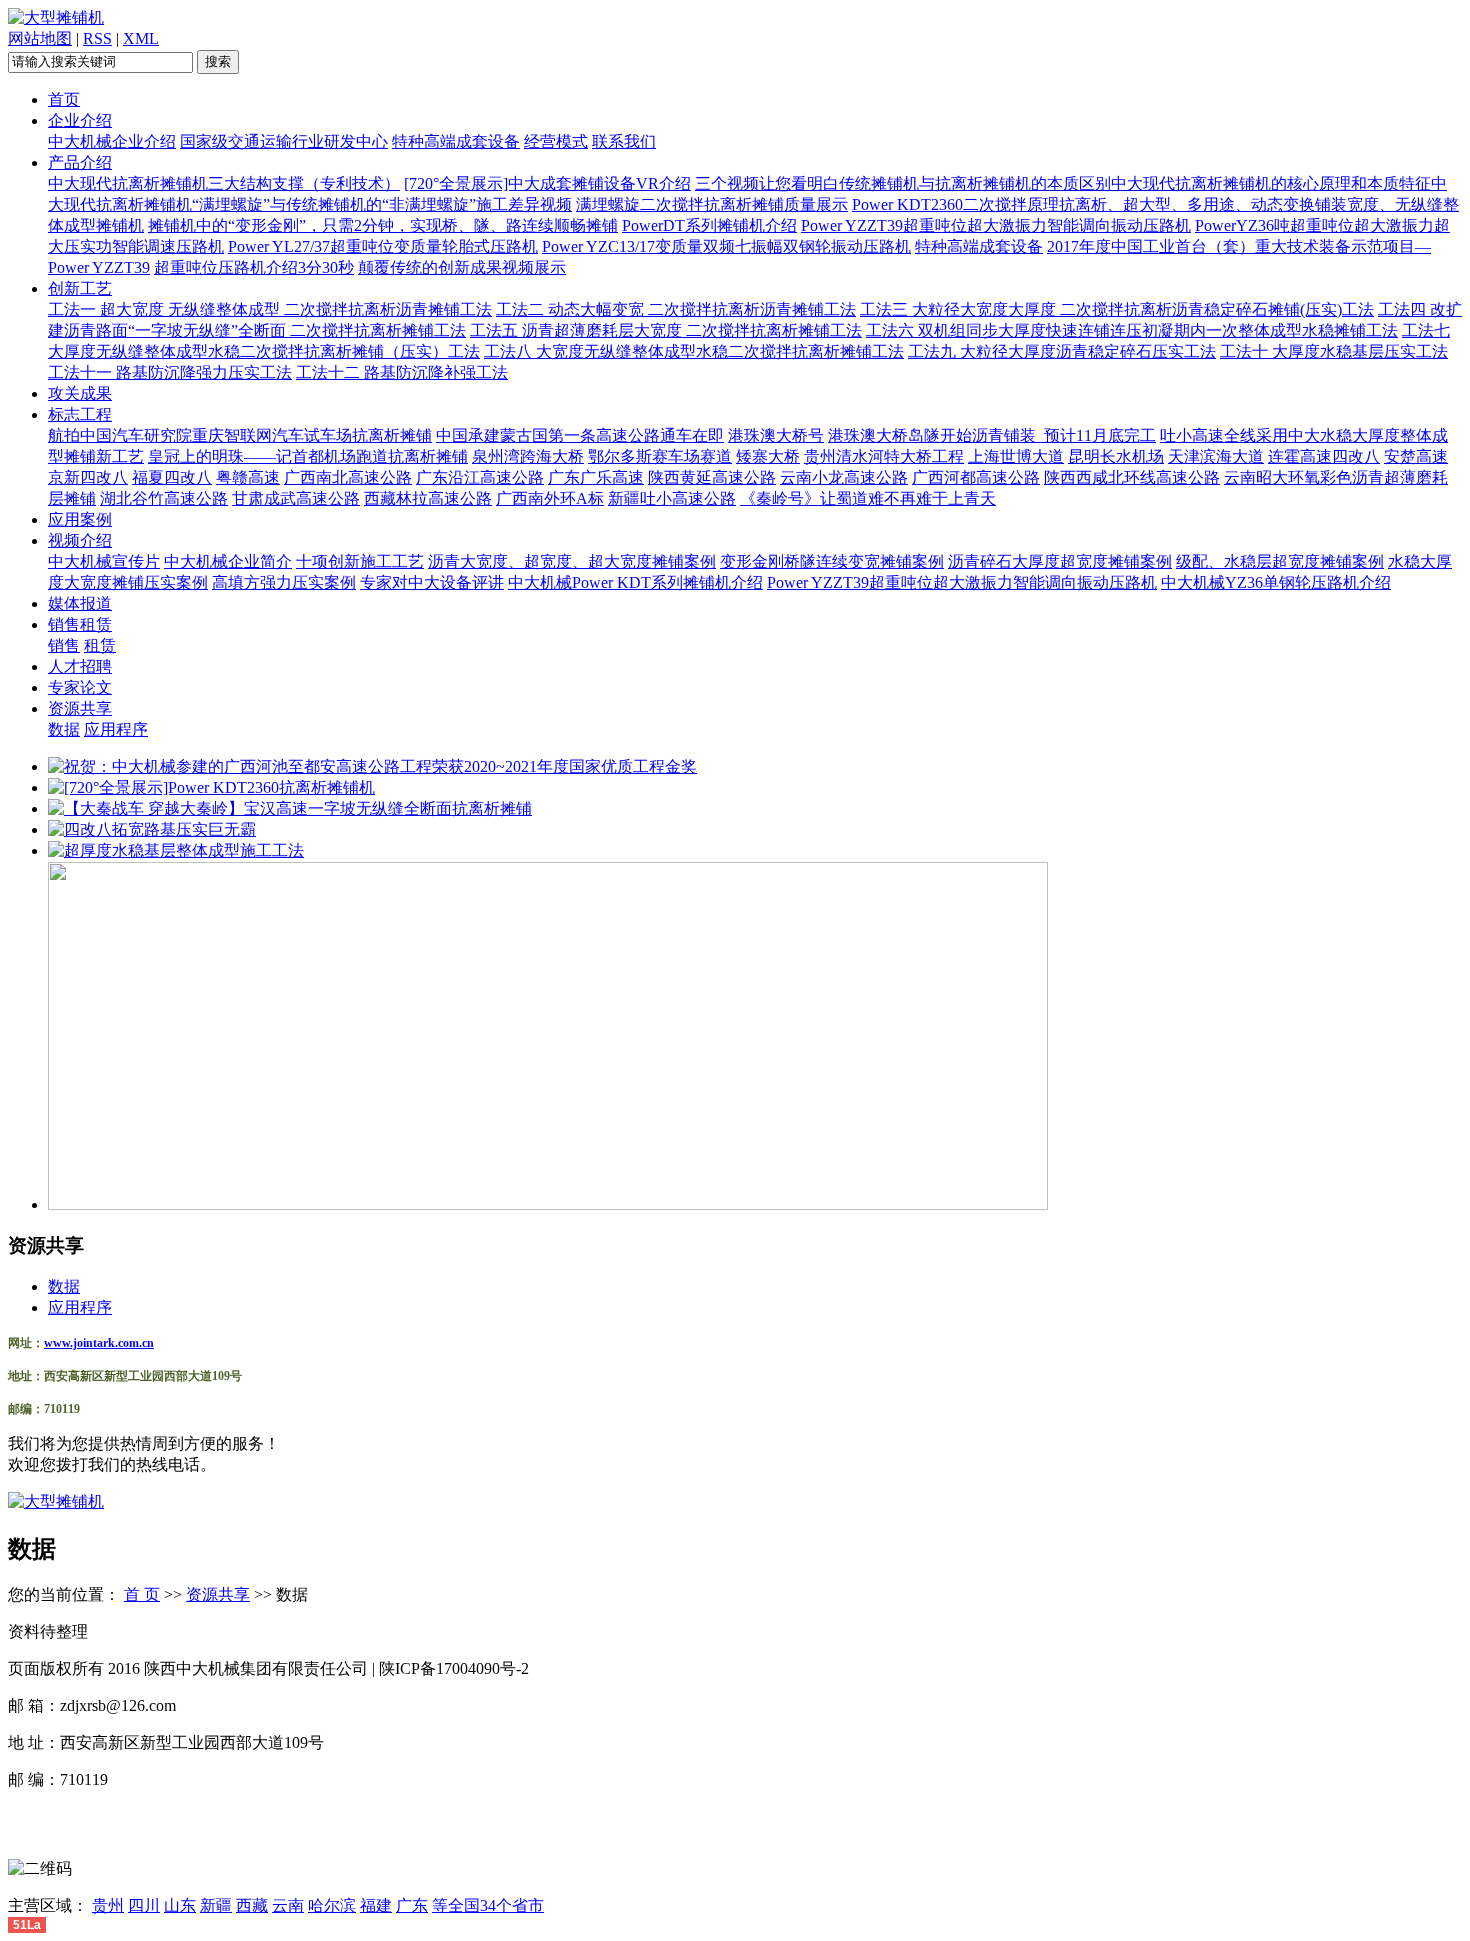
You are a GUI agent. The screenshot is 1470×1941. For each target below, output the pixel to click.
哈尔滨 (332, 1905)
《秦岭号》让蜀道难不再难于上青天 (868, 498)
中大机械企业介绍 (112, 141)
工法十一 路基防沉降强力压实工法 (170, 372)
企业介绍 (80, 120)
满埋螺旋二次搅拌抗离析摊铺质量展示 (712, 204)
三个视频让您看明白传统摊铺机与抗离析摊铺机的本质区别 (903, 183)
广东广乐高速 (596, 477)
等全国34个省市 (488, 1905)
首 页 (142, 1594)
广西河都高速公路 (976, 477)
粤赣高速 (248, 477)
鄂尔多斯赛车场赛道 (660, 456)
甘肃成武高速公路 (296, 498)
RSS (97, 38)
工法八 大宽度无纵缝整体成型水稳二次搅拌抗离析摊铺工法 (694, 351)
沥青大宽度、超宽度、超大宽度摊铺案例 (572, 561)
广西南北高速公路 (348, 477)
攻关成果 (80, 393)
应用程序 (116, 729)
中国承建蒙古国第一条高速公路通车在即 (580, 435)
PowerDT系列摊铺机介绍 (709, 225)
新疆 (216, 1905)
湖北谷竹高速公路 (164, 498)
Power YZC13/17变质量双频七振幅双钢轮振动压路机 (726, 246)
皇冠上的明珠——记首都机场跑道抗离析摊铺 (308, 456)
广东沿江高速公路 (480, 477)
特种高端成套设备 (456, 141)
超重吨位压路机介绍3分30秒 (254, 267)
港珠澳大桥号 (776, 435)
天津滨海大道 (1216, 456)
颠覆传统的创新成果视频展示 (462, 267)
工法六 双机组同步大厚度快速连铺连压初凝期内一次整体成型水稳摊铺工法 (1132, 330)
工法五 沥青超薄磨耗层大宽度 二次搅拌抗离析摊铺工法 (666, 330)
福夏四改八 (172, 477)
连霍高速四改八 (1324, 456)
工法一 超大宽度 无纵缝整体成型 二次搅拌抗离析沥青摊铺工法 (270, 309)
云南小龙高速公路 (844, 477)
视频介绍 (80, 540)
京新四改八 (88, 477)
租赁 (100, 645)
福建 (376, 1905)
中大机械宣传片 (104, 561)
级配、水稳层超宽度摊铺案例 (1280, 561)
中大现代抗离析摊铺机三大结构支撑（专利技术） (224, 183)
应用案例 (80, 519)
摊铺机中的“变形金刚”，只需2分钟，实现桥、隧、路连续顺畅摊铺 (383, 225)
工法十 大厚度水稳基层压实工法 (1334, 351)
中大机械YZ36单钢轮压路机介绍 (1276, 582)
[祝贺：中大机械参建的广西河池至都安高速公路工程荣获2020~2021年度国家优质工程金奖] (372, 766)
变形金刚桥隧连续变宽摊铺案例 (832, 561)
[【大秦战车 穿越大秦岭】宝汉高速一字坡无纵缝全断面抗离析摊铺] (290, 808)
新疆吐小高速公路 (672, 498)
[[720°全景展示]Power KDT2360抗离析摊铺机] (211, 787)
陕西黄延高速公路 (712, 477)
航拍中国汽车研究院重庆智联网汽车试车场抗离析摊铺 (240, 435)
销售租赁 (80, 624)
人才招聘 (80, 666)
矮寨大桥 (768, 456)
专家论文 (80, 687)
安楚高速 (1416, 456)
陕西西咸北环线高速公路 (1132, 477)
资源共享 (80, 708)
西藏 (252, 1905)
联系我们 (624, 141)
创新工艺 (80, 288)
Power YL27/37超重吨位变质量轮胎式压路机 (383, 246)
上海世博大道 (1016, 456)
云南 (288, 1905)
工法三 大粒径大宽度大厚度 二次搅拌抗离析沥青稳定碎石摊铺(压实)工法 (1117, 309)
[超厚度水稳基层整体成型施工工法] (176, 850)
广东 (412, 1905)
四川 (144, 1905)
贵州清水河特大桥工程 (884, 456)
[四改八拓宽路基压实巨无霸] (152, 829)
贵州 (108, 1905)
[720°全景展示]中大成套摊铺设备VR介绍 (547, 183)
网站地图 (40, 38)
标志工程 (80, 414)
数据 (64, 729)
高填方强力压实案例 (284, 582)
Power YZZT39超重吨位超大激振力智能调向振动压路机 (996, 225)
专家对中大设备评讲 (432, 582)
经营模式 (556, 141)
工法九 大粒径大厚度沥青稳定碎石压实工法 (1062, 351)
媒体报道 (80, 603)
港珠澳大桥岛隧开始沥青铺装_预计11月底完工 (992, 435)
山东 (180, 1905)
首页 (64, 99)
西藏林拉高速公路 (428, 498)
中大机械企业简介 (228, 561)
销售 (64, 645)
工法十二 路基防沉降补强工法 (402, 372)
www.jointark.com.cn (99, 1343)
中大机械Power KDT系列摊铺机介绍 (635, 582)
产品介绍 (80, 162)
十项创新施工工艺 (360, 561)
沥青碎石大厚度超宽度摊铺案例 (1060, 561)
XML (141, 38)
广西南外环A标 (550, 498)
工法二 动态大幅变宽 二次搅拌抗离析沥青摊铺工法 (676, 309)
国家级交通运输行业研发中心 (284, 141)
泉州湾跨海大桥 (528, 456)
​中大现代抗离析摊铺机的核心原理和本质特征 (1271, 183)
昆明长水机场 (1116, 456)
